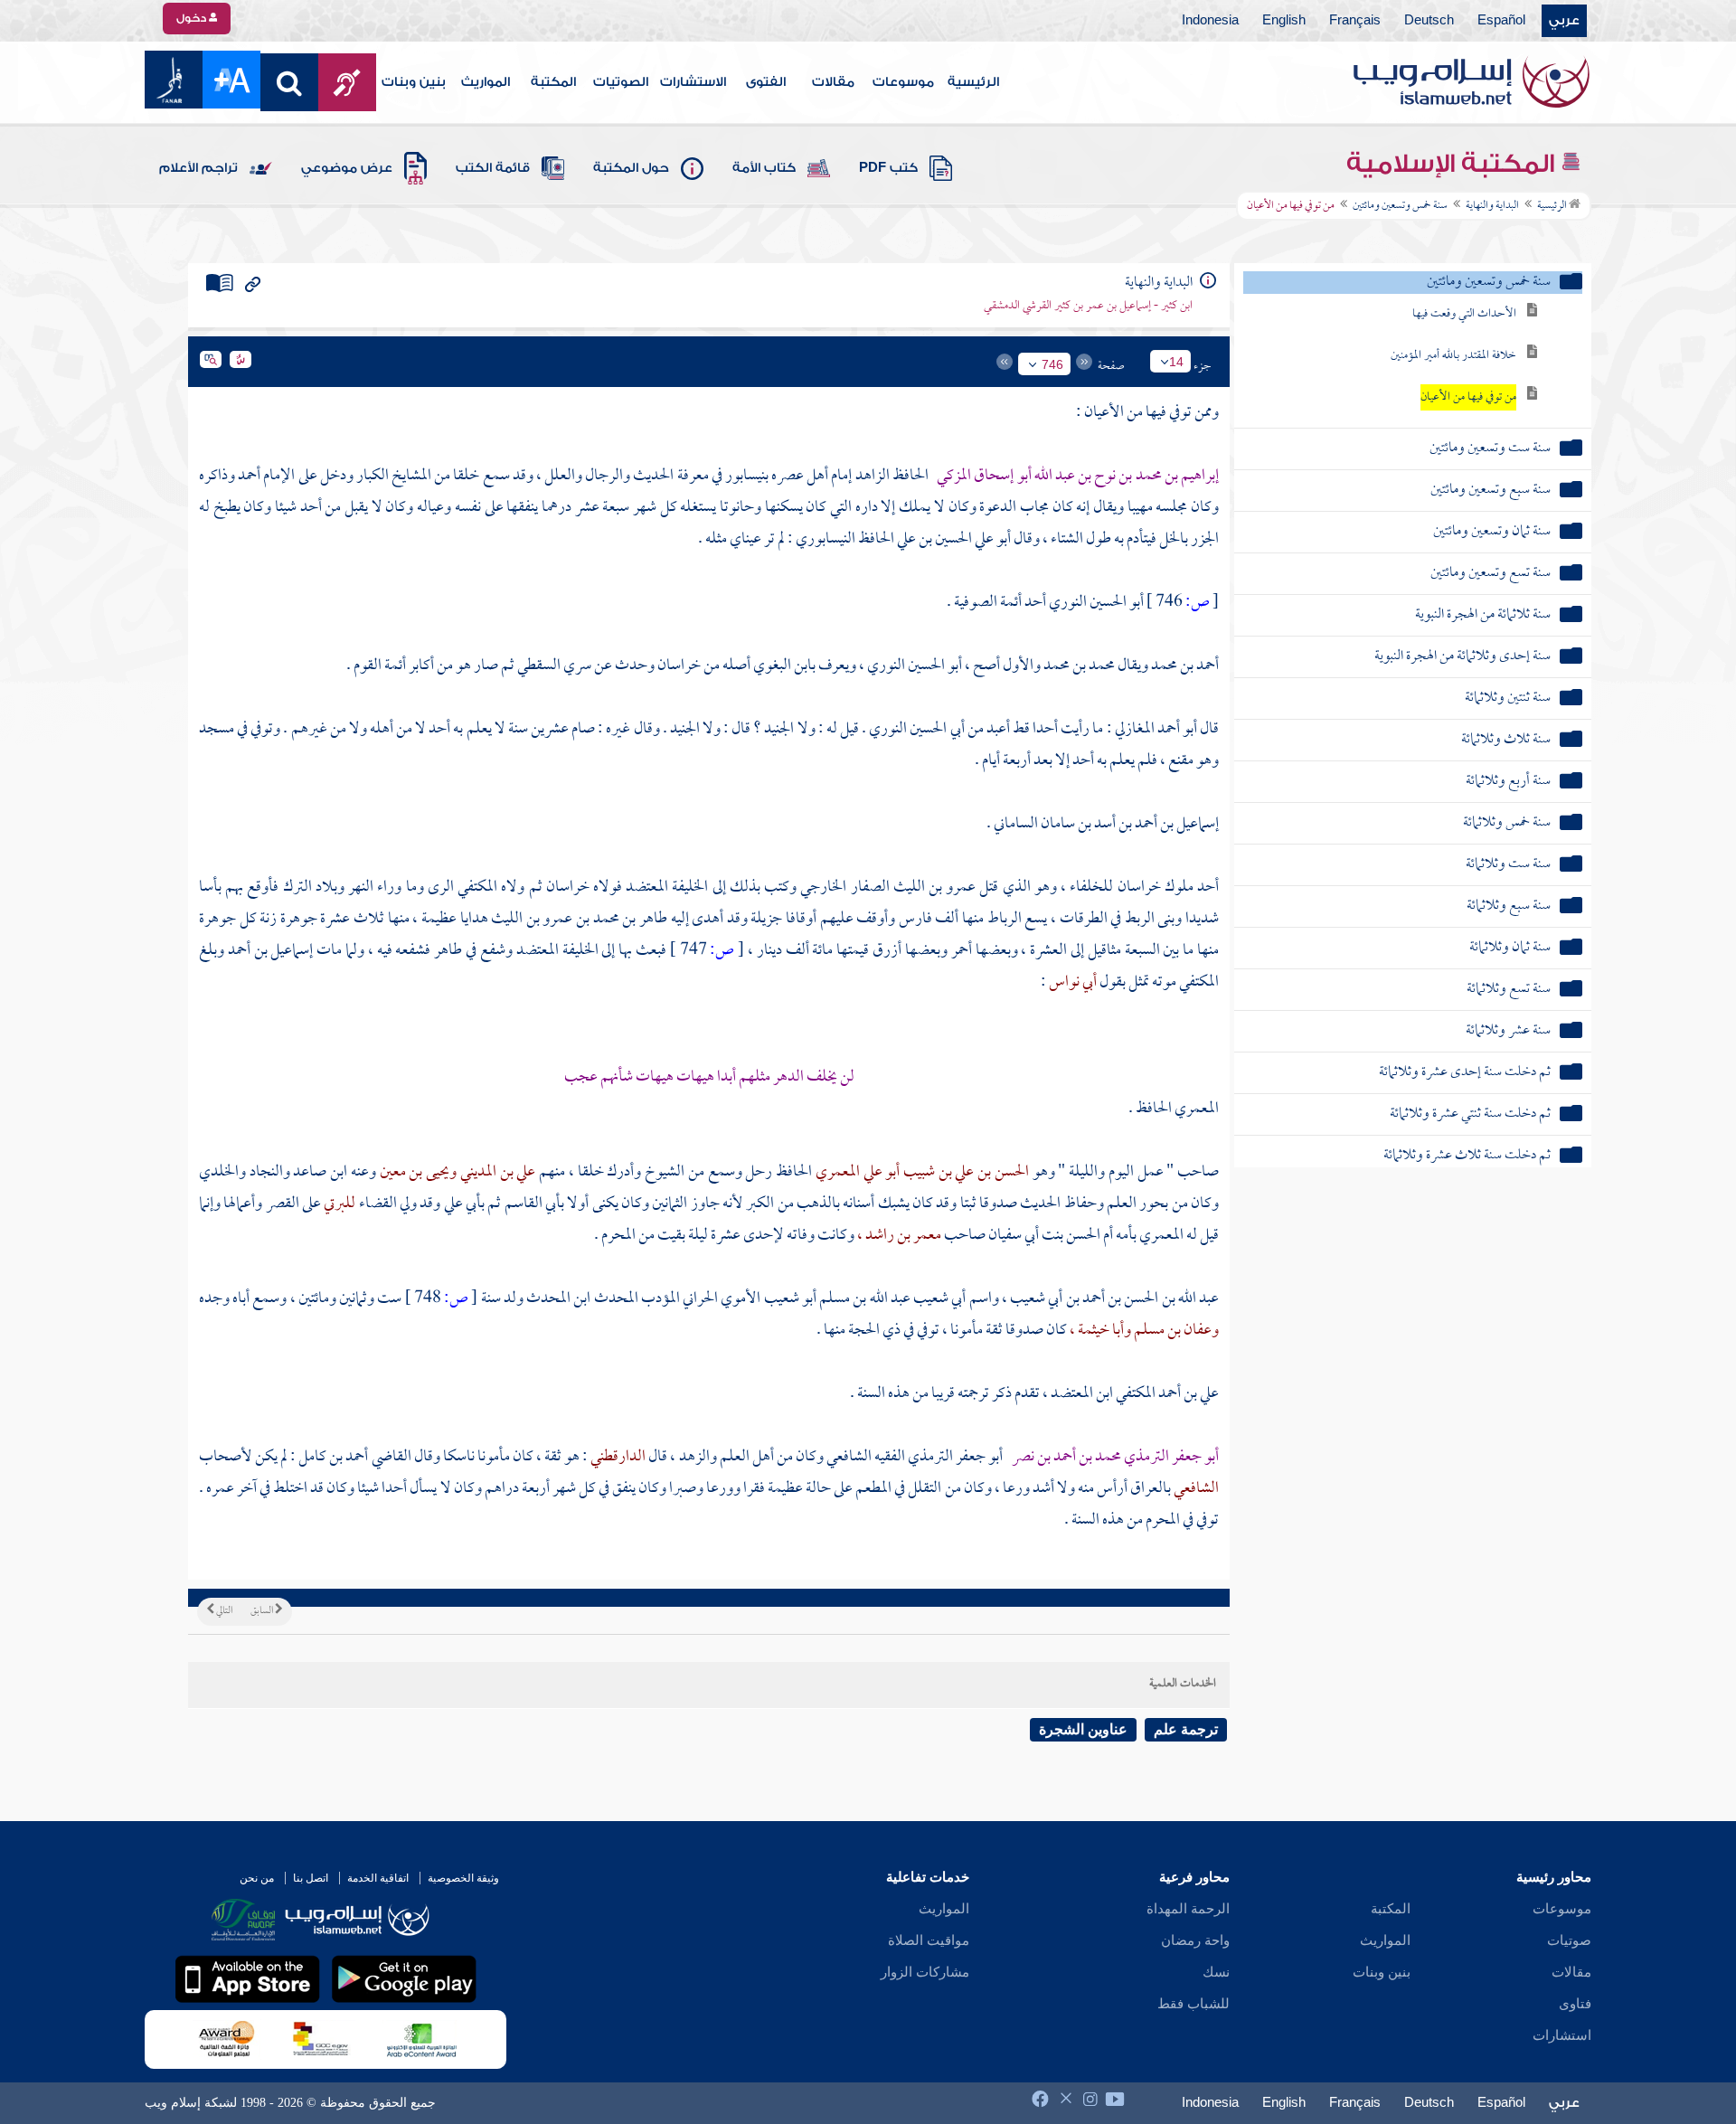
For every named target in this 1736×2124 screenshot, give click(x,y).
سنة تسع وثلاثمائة (1509, 990)
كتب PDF (888, 168)
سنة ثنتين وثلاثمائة (1508, 699)
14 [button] (1176, 362)
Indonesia (1210, 21)
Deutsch (1429, 21)
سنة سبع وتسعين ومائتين (1491, 491)
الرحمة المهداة (1188, 1909)
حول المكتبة (631, 168)
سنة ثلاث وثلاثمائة (1506, 740)
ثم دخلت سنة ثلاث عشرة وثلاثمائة (1467, 1156)
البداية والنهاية (1492, 206)
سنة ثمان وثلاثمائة (1510, 948)
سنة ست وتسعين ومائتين (1490, 449)
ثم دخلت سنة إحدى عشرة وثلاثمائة (1465, 1073)
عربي (1564, 21)
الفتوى (766, 82)
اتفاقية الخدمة (378, 1878)
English (1284, 21)
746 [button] (1052, 364)
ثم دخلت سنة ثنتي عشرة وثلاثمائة (1470, 1114)
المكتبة (553, 82)
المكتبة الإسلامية (1453, 164)
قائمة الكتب (493, 168)
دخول (193, 18)
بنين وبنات (414, 82)
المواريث (486, 82)
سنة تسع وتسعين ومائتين (1491, 574)
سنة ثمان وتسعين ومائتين (1492, 532)
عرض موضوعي (347, 168)
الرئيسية (973, 82)
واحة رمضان (1195, 1940)
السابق (263, 1611)
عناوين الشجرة (1083, 1729)
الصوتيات (621, 82)
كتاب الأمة (764, 168)
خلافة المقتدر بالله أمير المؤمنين (1453, 356)
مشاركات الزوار (925, 1972)
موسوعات (903, 82)
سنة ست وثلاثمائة (1508, 865)
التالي (223, 1611)
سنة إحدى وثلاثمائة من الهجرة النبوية (1462, 657)
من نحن (257, 1878)
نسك (1216, 1972)
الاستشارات (693, 82)
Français (1355, 21)
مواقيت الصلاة (929, 1940)
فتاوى (1575, 2004)
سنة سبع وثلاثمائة (1509, 906)
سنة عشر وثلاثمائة (1508, 1031)
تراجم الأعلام (198, 168)
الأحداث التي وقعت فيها (1464, 314)
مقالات (833, 82)
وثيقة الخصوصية (463, 1878)
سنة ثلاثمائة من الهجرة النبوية (1483, 615)
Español (1501, 21)
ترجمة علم (1186, 1729)
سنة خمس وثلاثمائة (1507, 823)
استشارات (1562, 2035)
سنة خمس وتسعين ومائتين (1400, 206)
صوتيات (1569, 1940)
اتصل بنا (311, 1878)
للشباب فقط (1193, 2004)
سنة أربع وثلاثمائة (1508, 782)
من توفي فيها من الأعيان (1468, 397)
